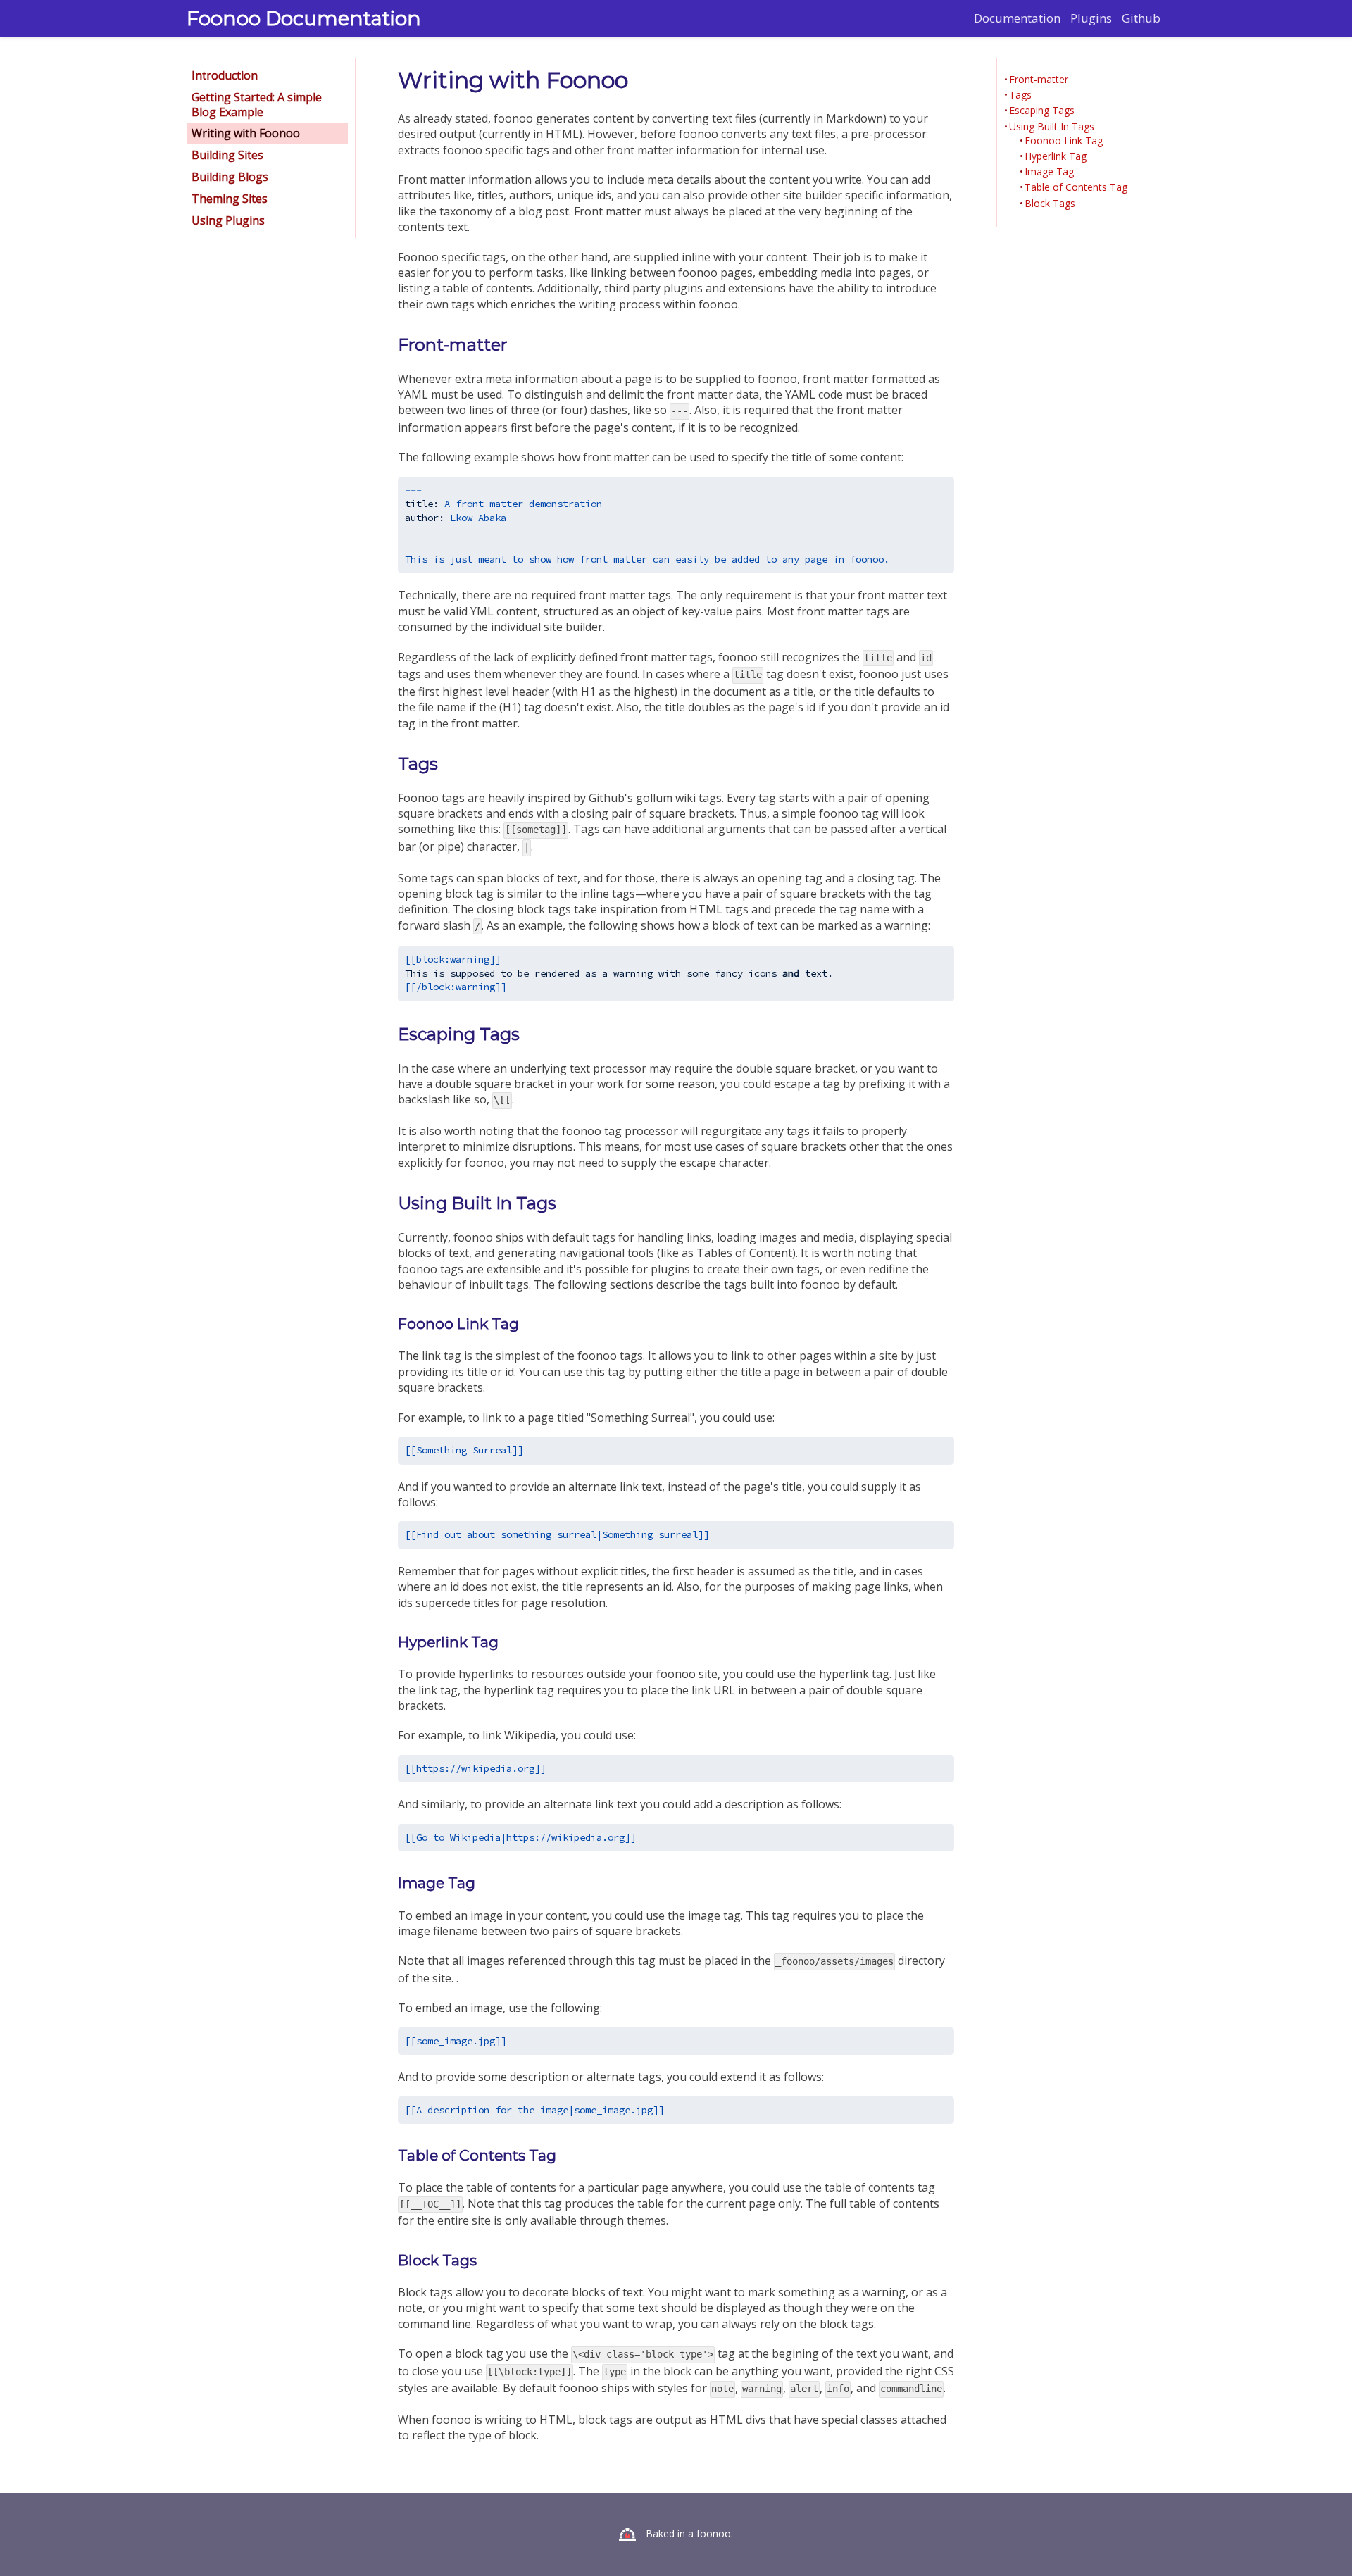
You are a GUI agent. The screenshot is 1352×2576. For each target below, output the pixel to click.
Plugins (1091, 18)
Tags (1020, 95)
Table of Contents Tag (1076, 187)
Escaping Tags (1042, 111)
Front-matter (1039, 80)
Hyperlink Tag (1056, 156)
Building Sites (227, 155)
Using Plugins (228, 220)
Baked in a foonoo (688, 2533)
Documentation (1017, 18)
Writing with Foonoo (246, 133)
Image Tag (1049, 172)
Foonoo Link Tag (1064, 141)
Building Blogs (230, 177)
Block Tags (1050, 204)
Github (1141, 18)
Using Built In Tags (1052, 127)
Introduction (225, 75)
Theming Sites (230, 199)
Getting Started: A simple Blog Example (257, 105)
